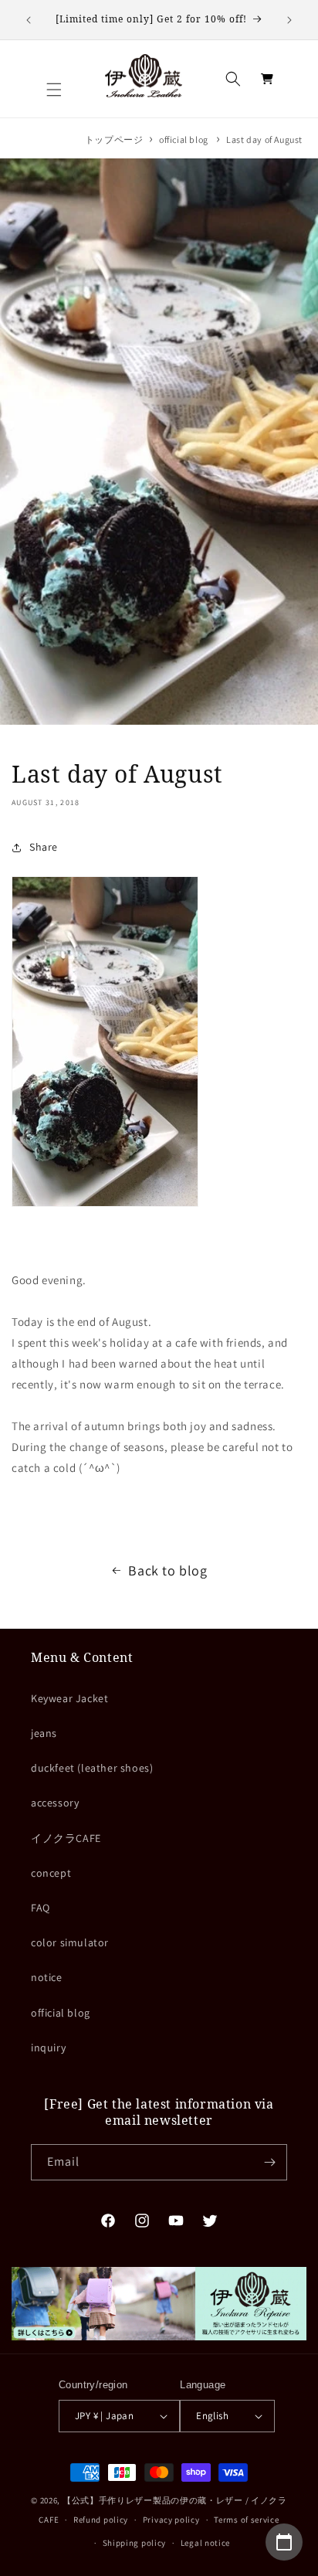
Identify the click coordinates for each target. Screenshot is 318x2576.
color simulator (70, 1942)
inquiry (48, 2048)
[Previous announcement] (29, 20)
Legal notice (205, 2543)
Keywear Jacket (69, 1698)
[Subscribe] (269, 2162)
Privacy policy (171, 2520)
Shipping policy (135, 2543)
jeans (44, 1733)
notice (47, 1977)
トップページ (114, 139)
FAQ (41, 1908)
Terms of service (246, 2520)
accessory (55, 1803)
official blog (184, 139)
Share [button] (44, 847)
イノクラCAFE (66, 1838)
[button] (54, 90)
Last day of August (264, 139)
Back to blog (167, 1570)
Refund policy (101, 2520)
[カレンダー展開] (284, 2542)
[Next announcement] (289, 20)
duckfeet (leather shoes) (92, 1768)
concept (51, 1873)
